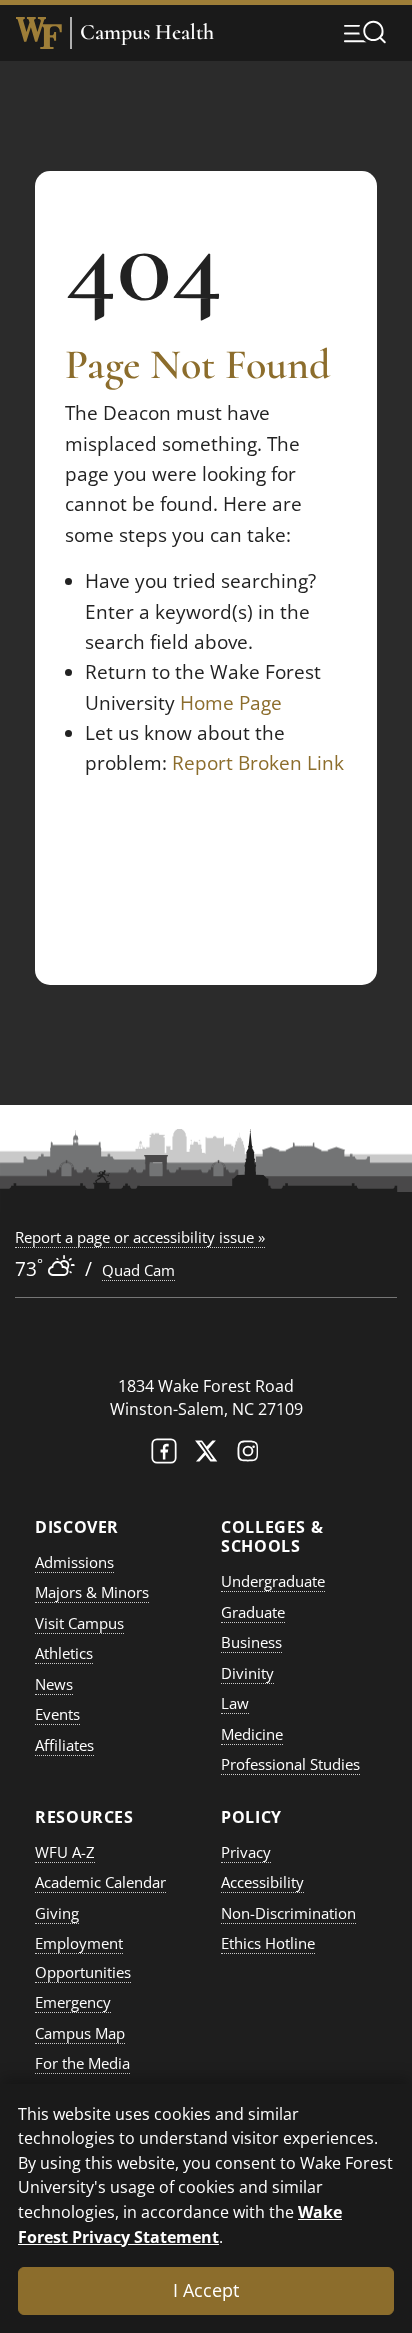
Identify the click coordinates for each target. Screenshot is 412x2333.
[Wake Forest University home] (39, 33)
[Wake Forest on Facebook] (164, 1455)
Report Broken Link (258, 763)
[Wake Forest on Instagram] (248, 1455)
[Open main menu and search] (365, 32)
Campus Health (147, 32)
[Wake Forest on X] (206, 1455)
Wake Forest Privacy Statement (180, 2224)
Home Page (231, 703)
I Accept (206, 2290)
